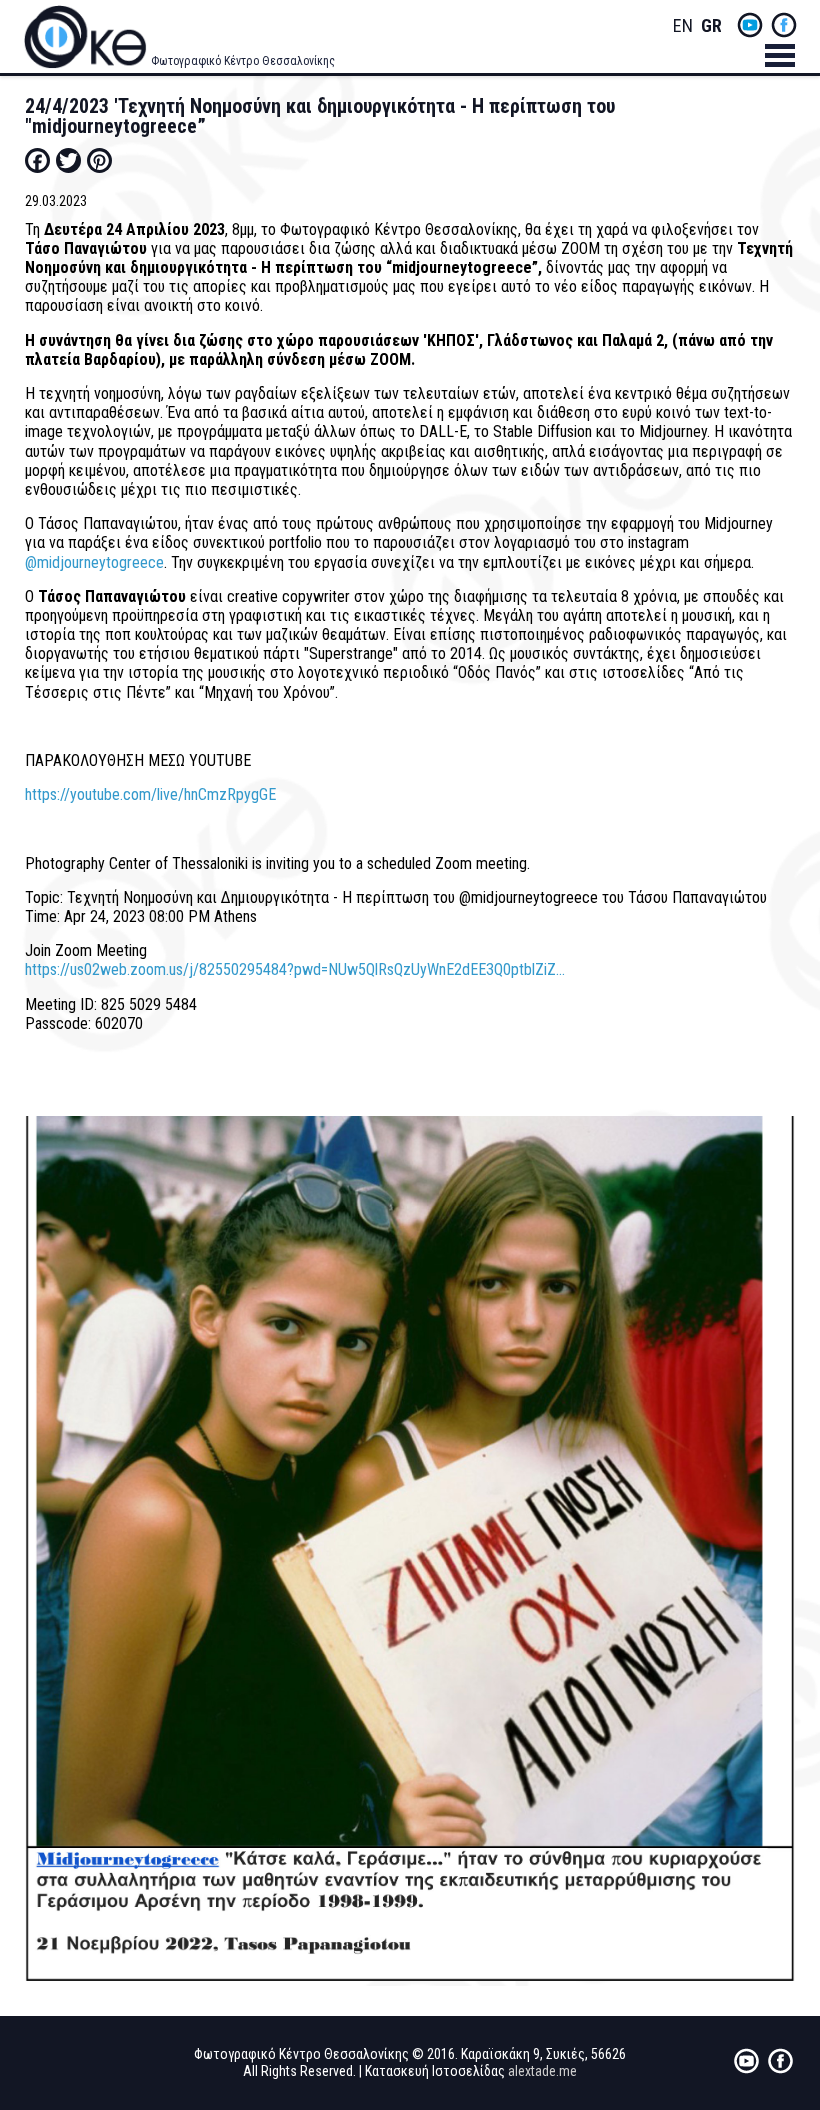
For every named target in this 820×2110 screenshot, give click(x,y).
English (683, 26)
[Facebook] (37, 160)
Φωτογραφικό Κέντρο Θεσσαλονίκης (243, 61)
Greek (711, 26)
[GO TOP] (775, 1990)
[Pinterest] (99, 160)
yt (750, 25)
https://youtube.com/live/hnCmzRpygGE (150, 794)
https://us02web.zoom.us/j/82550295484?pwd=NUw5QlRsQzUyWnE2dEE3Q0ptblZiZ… (295, 969)
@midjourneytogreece (94, 562)
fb (784, 25)
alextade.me (542, 2071)
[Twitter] (68, 160)
